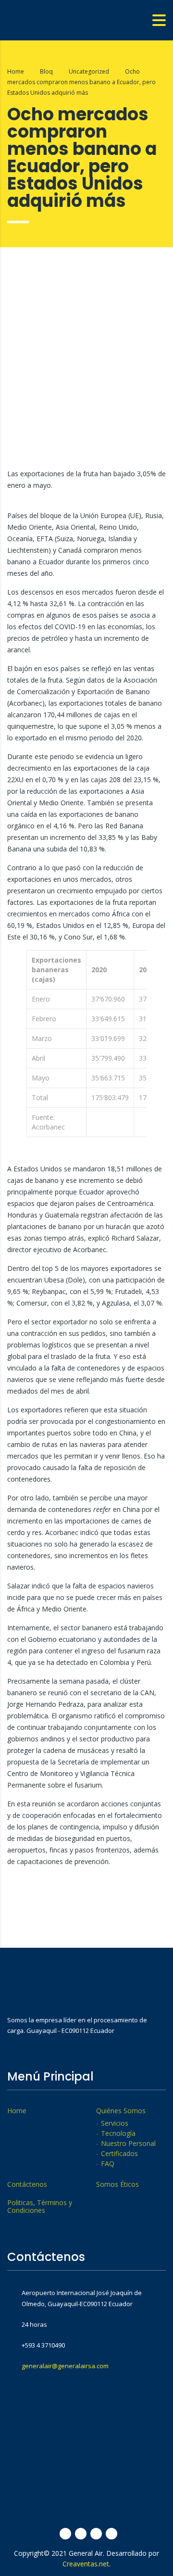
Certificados (119, 2154)
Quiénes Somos (121, 2111)
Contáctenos (27, 2184)
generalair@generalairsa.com (65, 2366)
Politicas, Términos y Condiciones (40, 2207)
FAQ (108, 2164)
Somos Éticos (117, 2184)
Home (16, 71)
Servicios (115, 2123)
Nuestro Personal (128, 2144)
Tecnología (118, 2133)
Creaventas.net (86, 2564)
